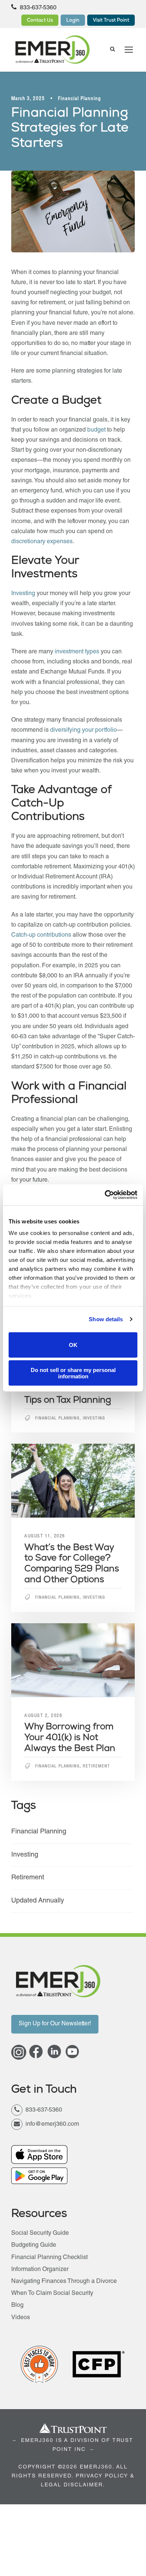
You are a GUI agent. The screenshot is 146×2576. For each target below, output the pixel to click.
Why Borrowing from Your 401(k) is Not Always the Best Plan (70, 1738)
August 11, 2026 (45, 1536)
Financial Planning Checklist (49, 2258)
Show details (106, 1319)
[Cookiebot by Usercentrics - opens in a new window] (105, 1195)
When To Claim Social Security (52, 2294)
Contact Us (40, 21)
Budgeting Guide (34, 2246)
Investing (24, 594)
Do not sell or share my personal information (73, 1373)
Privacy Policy (102, 2476)
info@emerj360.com (52, 2125)
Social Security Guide (40, 2234)
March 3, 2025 (28, 99)
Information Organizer (40, 2270)
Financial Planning (80, 99)
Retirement (96, 1767)
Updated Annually (38, 1901)
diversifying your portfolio (83, 731)
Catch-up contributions (41, 936)
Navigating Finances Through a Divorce (64, 2282)
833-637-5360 (37, 8)
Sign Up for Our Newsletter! (55, 2024)
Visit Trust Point (111, 21)
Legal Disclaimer (72, 2485)
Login (73, 21)
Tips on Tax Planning (68, 1401)
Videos (21, 2318)
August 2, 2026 (43, 1716)
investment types (77, 652)
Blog (17, 2306)
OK (73, 1345)
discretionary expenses (42, 542)
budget (96, 430)
